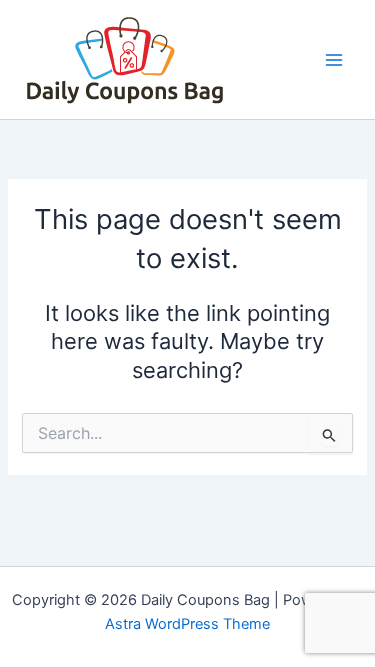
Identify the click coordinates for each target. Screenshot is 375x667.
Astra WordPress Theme (187, 624)
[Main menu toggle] (334, 60)
